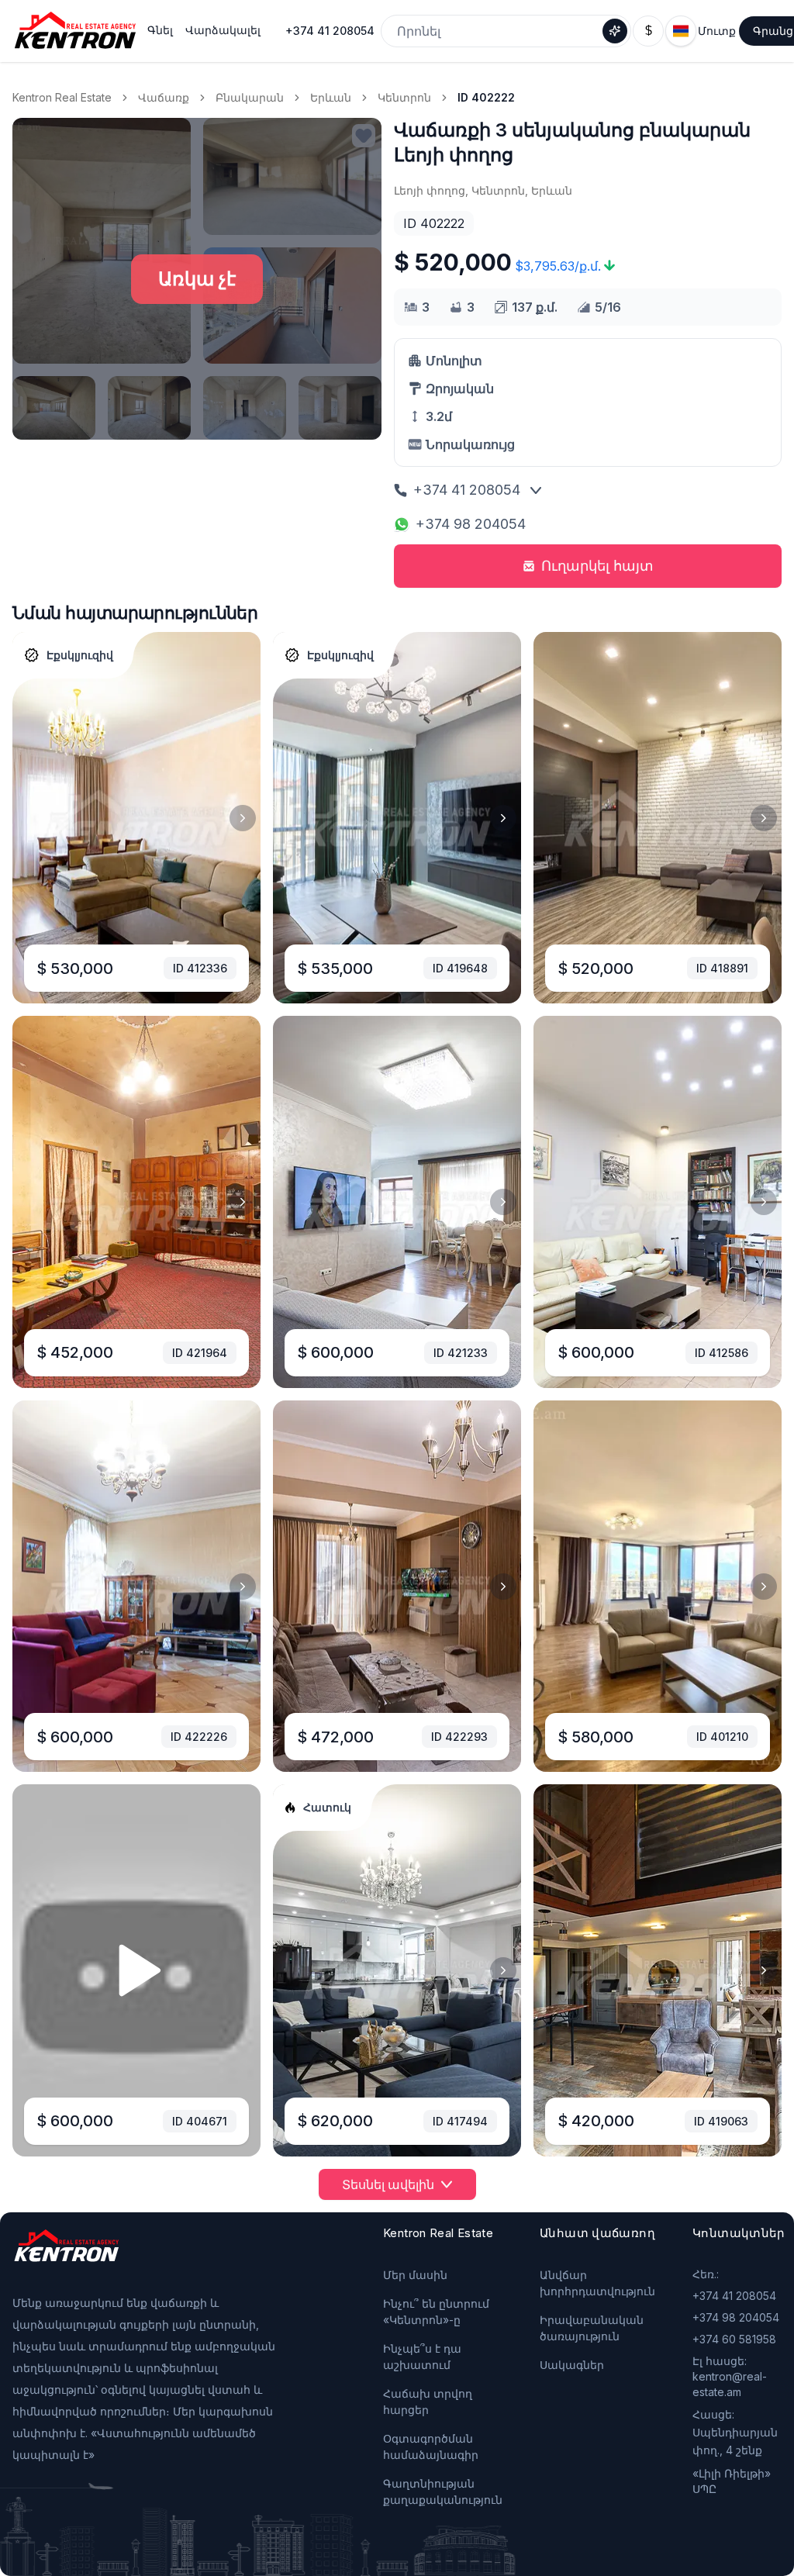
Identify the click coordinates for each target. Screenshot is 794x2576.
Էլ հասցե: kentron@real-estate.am (730, 2376)
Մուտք (717, 31)
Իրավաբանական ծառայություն (592, 2328)
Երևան (331, 97)
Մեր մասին (415, 2275)
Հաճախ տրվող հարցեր (428, 2402)
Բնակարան (250, 97)
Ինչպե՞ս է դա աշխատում (422, 2357)
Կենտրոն (404, 97)
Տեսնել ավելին (388, 2184)
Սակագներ (572, 2365)
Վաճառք (164, 97)
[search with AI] (615, 31)
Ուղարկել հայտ (597, 566)
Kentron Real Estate (62, 97)
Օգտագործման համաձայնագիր (431, 2447)
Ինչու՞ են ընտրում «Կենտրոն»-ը (436, 2312)
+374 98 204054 (471, 524)
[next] (243, 818)
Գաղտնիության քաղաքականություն (443, 2491)
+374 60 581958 (734, 2339)
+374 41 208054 (330, 31)
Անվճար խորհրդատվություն (597, 2283)
